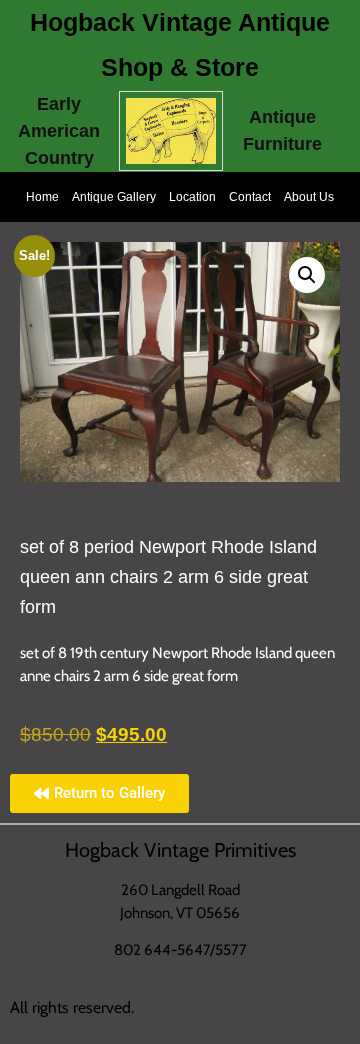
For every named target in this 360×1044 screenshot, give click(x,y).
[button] (307, 275)
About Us (309, 197)
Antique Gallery (114, 197)
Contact (250, 197)
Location (192, 197)
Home (42, 197)
